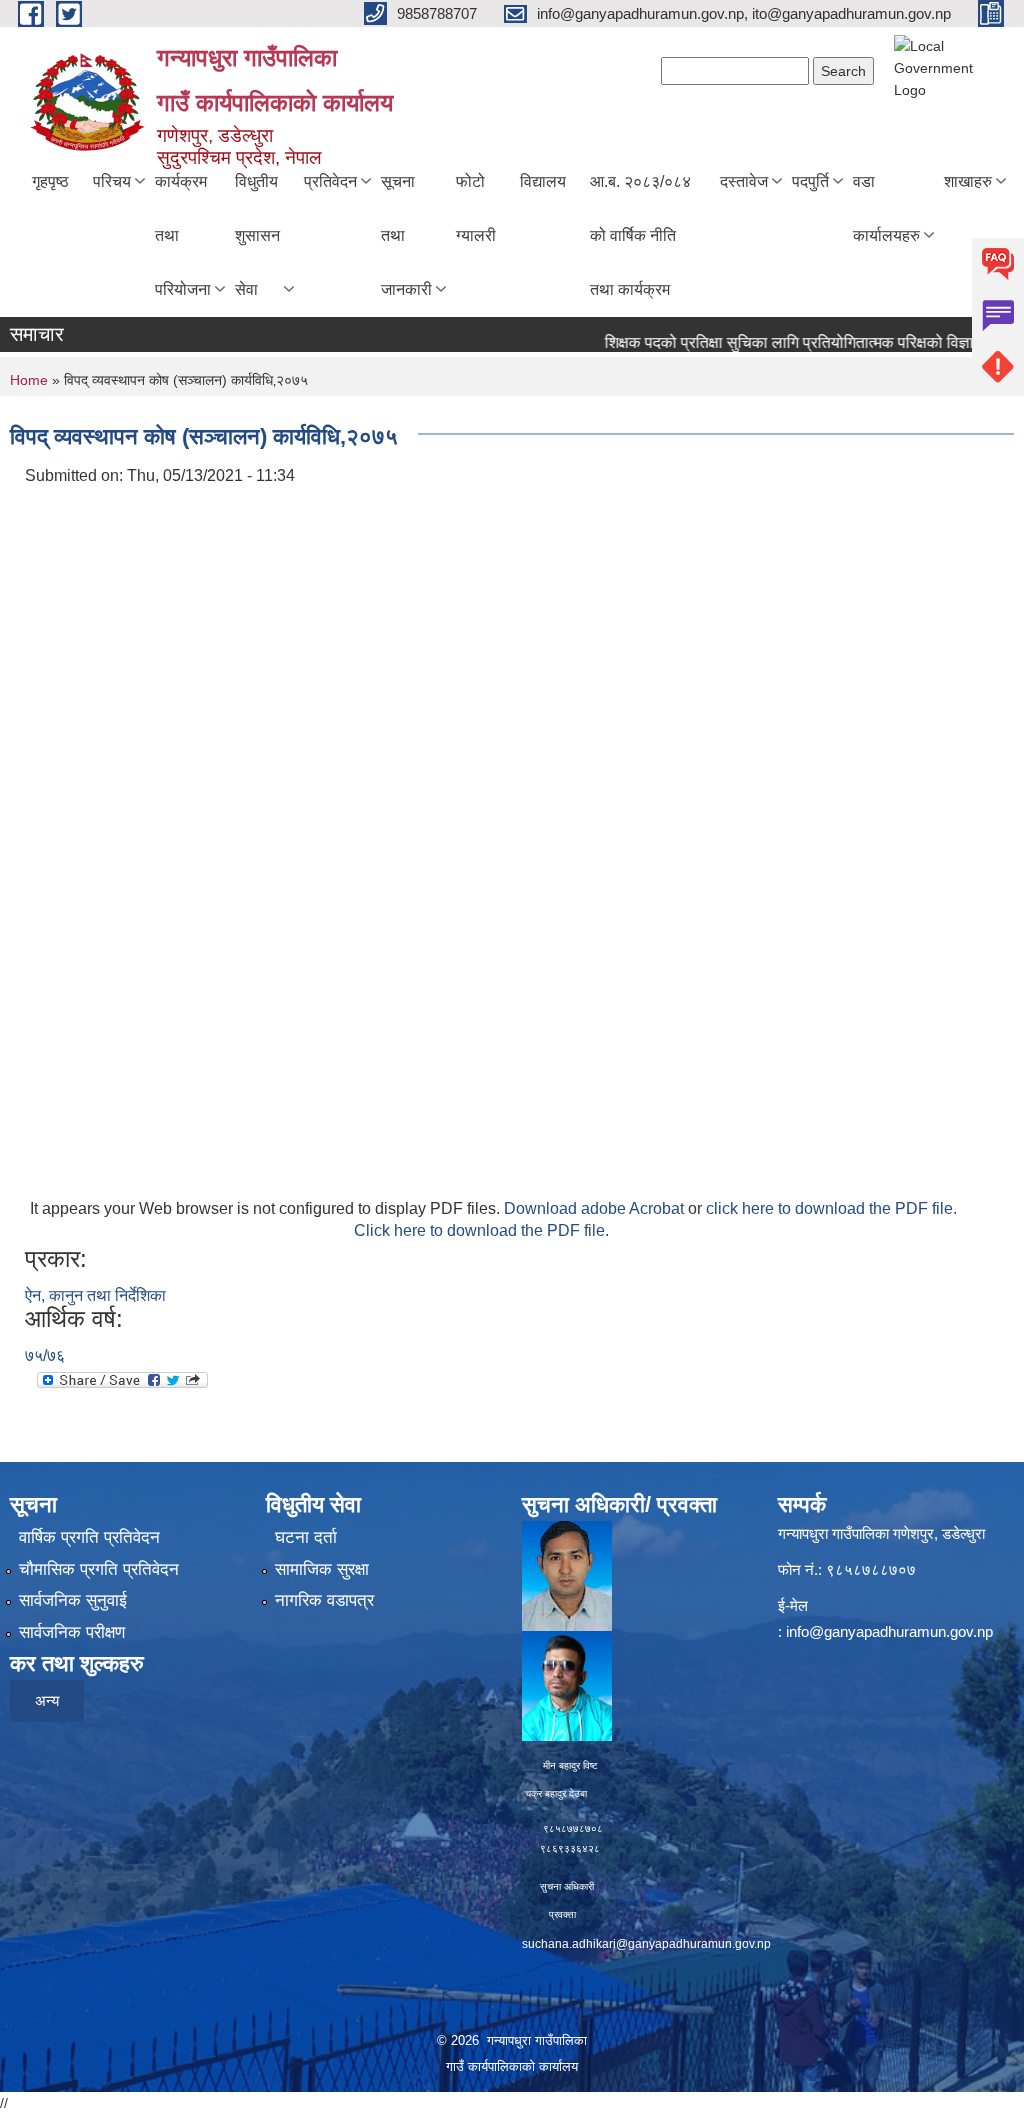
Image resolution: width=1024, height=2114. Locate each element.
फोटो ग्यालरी (476, 208)
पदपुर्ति (810, 181)
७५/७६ (45, 1355)
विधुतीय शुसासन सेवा (257, 235)
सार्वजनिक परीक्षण (72, 1632)
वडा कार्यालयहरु (886, 208)
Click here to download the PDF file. (481, 1230)
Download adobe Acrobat (596, 1208)
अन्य (47, 1700)
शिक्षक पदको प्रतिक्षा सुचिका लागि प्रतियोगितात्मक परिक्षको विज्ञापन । (776, 342)
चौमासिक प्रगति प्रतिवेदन (99, 1569)
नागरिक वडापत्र (324, 1600)
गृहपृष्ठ (50, 181)
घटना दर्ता (306, 1537)
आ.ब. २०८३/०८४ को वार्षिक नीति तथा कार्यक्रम (640, 235)
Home (29, 380)
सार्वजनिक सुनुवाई (73, 1600)
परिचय (112, 181)
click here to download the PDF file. (831, 1208)
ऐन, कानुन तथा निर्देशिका (95, 1295)
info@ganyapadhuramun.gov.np (889, 1631)
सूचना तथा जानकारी (406, 235)
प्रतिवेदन (330, 181)
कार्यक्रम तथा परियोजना (183, 235)
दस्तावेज (744, 181)
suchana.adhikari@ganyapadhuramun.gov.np (646, 1944)
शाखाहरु (968, 181)
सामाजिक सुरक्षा (322, 1569)
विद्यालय (543, 181)
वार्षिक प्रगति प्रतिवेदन (89, 1537)
